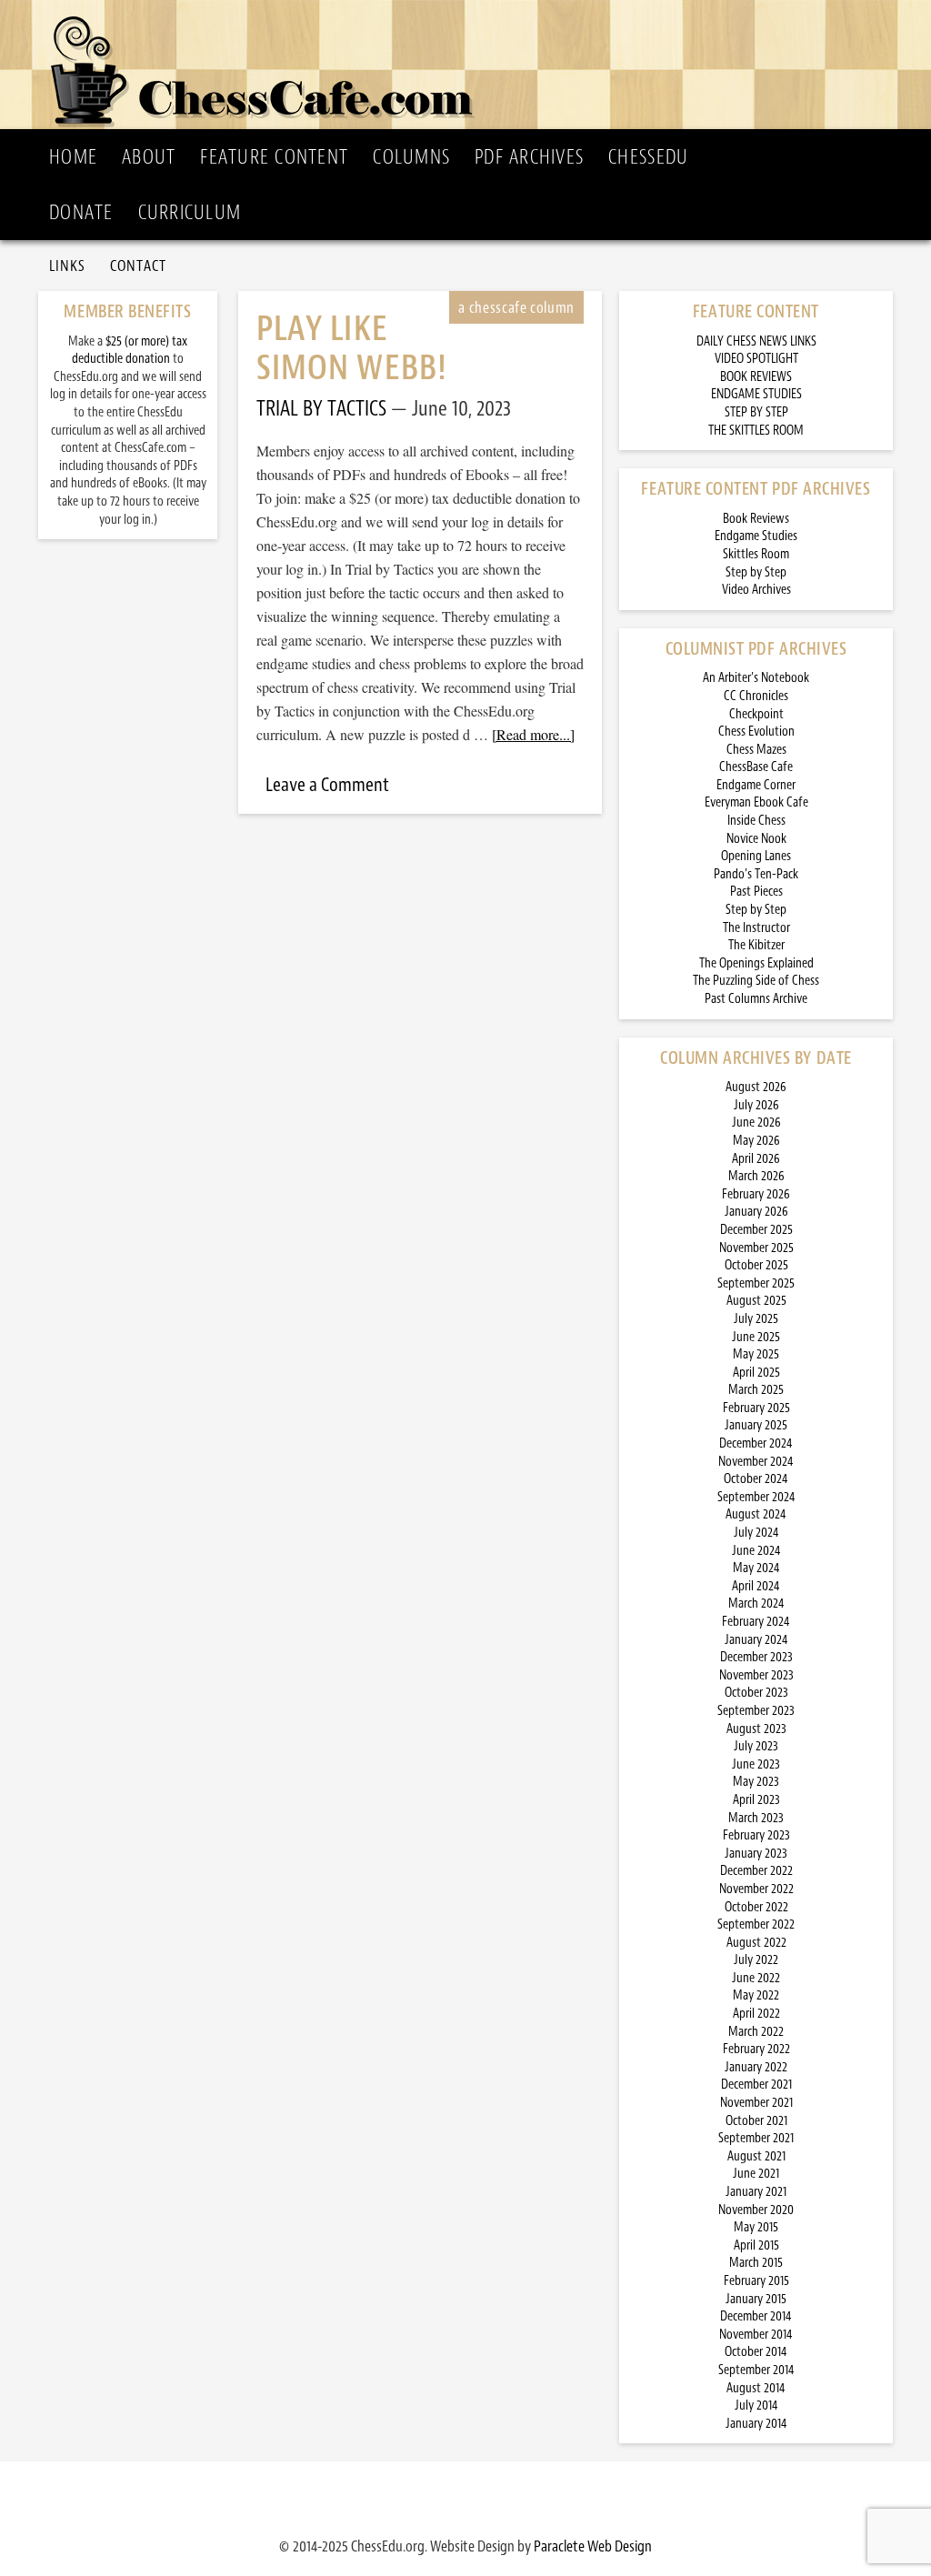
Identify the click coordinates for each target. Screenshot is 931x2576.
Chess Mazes (756, 750)
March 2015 (756, 2263)
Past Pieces (756, 892)
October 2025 (756, 1265)
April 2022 (756, 2014)
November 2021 (756, 2103)
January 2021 (756, 2192)
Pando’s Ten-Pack (756, 874)
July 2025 (756, 1319)
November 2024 (756, 1462)
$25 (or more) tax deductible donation (130, 351)
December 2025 (756, 1230)
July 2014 (756, 2406)
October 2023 (756, 1693)
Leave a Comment (327, 785)
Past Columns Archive (756, 999)
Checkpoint (756, 714)
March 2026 (756, 1176)
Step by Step (756, 572)
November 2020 (756, 2210)
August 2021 (756, 2156)
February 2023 (756, 1835)
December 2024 (756, 1443)
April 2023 (756, 1800)
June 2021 (756, 2174)
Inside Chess (756, 821)
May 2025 (756, 1354)
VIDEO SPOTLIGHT (756, 359)
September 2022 (756, 1924)
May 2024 (756, 1568)
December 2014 (756, 2316)
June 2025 (756, 1337)
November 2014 (756, 2335)
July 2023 (756, 1746)
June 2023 (756, 1764)
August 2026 (756, 1087)
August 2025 (756, 1301)
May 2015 (756, 2227)
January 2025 (756, 1425)
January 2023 (756, 1854)
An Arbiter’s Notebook (756, 678)
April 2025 (756, 1373)
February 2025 (756, 1408)
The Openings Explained (756, 963)
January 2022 (756, 2067)
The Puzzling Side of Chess (756, 981)
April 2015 (756, 2245)
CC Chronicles (756, 696)
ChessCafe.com (471, 65)
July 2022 (756, 1960)
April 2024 (756, 1586)
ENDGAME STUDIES (756, 394)
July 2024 (756, 1533)
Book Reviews (756, 519)
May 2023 (756, 1782)
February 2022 (756, 2049)
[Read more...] (533, 734)
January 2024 (756, 1640)
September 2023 (756, 1711)
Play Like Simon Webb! (352, 348)
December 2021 (756, 2085)
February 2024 (756, 1622)
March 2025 (756, 1390)
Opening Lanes (756, 856)
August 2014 (756, 2388)
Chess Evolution (756, 732)
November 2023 (756, 1675)
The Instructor (756, 928)
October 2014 (756, 2352)
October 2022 (756, 1907)
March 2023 (756, 1818)
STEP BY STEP (756, 412)
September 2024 (756, 1497)
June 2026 (756, 1123)
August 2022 (756, 1943)
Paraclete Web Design (593, 2546)
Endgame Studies (756, 536)
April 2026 (756, 1159)
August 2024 (756, 1514)
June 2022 (756, 1978)
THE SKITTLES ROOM (756, 431)
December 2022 (756, 1871)
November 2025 (756, 1248)
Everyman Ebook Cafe (756, 802)
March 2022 (756, 2032)
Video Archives (756, 590)
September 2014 (756, 2370)
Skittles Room (756, 554)
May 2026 (756, 1141)
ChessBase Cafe (756, 767)
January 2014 (756, 2424)
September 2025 (756, 1283)
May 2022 (756, 1995)
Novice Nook (756, 839)
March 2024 (756, 1604)
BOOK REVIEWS (756, 377)
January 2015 (756, 2299)
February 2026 (756, 1194)
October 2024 (756, 1479)
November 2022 (756, 1889)
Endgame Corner (756, 785)
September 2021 (756, 2138)
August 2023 (756, 1729)
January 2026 (756, 1212)
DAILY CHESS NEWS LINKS (756, 341)
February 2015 (756, 2281)
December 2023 (756, 1657)
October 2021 (756, 2121)
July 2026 (756, 1105)
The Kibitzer (756, 945)
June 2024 (756, 1551)
